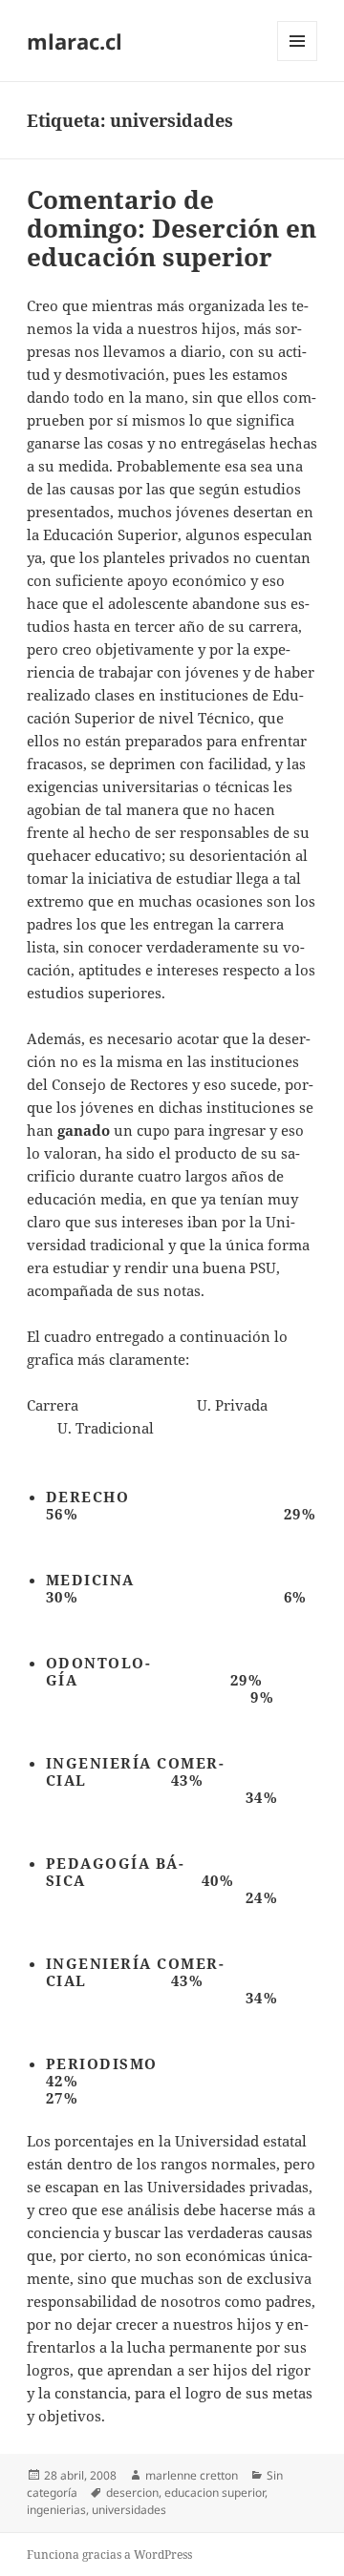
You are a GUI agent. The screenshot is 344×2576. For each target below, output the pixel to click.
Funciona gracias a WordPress (109, 2555)
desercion (132, 2492)
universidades (129, 2510)
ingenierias (56, 2510)
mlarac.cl (75, 41)
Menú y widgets (298, 61)
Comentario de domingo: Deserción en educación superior (172, 228)
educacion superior (215, 2492)
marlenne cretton (192, 2475)
